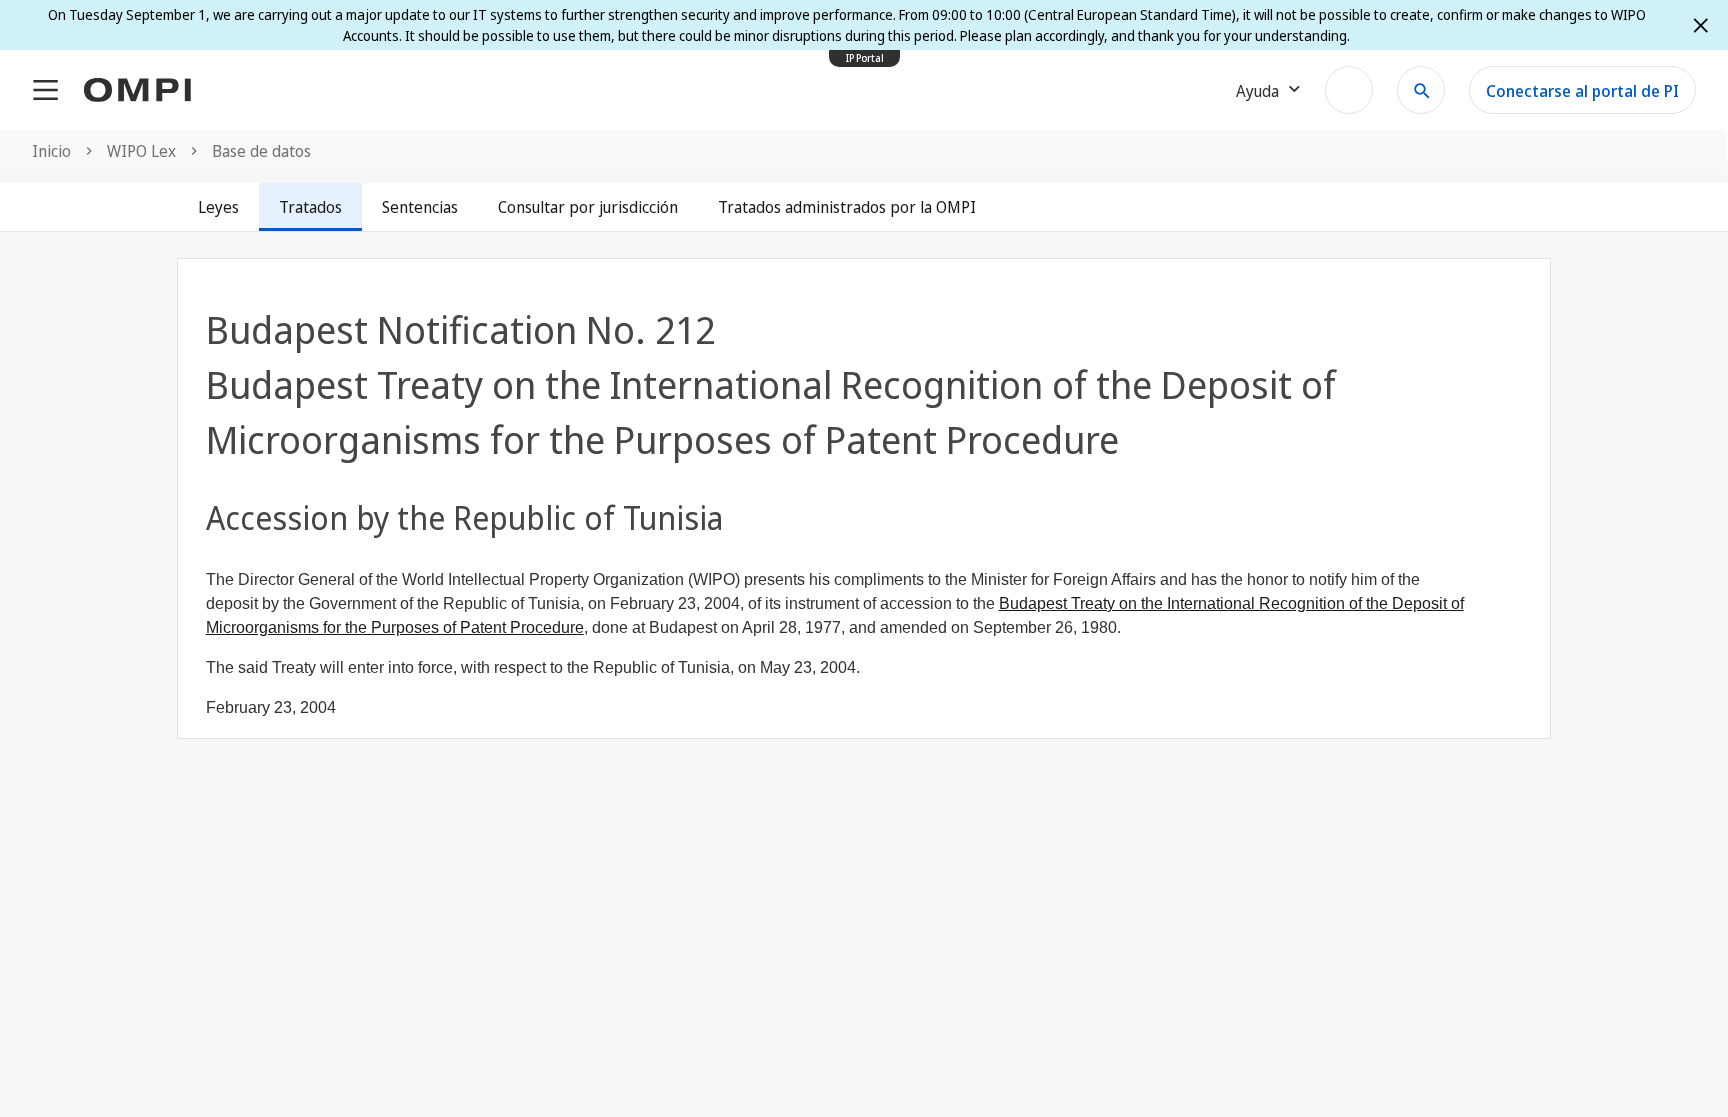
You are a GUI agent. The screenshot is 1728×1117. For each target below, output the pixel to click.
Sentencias (420, 207)
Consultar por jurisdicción (588, 207)
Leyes (218, 207)
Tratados (310, 207)
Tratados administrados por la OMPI (847, 207)
